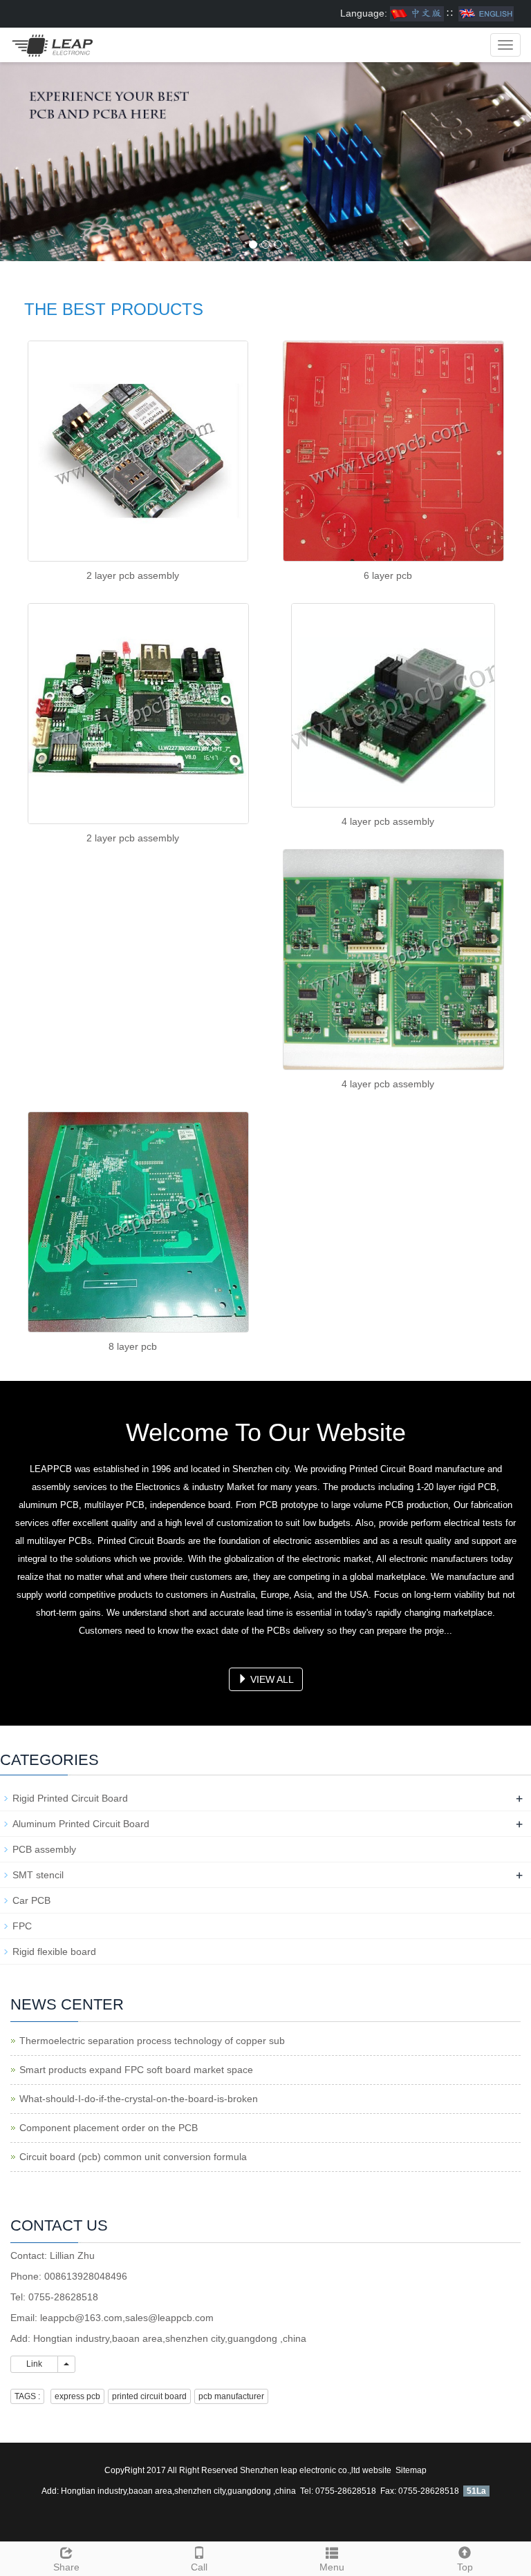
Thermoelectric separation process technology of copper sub (152, 2041)
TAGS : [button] (27, 2396)
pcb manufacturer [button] (231, 2396)
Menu (332, 2567)
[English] (486, 13)
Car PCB (31, 1900)
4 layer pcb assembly (388, 821)
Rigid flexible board (54, 1952)
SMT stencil (38, 1875)
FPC (22, 1926)
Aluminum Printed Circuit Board (81, 1824)
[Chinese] (417, 13)
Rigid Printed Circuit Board (70, 1798)
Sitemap (411, 2470)
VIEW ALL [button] (271, 1679)
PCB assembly (44, 1849)
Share (66, 2567)
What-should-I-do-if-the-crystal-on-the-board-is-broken (139, 2099)
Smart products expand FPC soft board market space (136, 2070)
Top (465, 2567)
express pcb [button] (77, 2396)
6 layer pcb (388, 575)
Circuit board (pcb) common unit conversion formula (133, 2157)
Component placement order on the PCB (109, 2128)
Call (199, 2567)
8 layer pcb (133, 1346)
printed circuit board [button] (149, 2396)
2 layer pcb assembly (133, 575)
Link (34, 2364)
